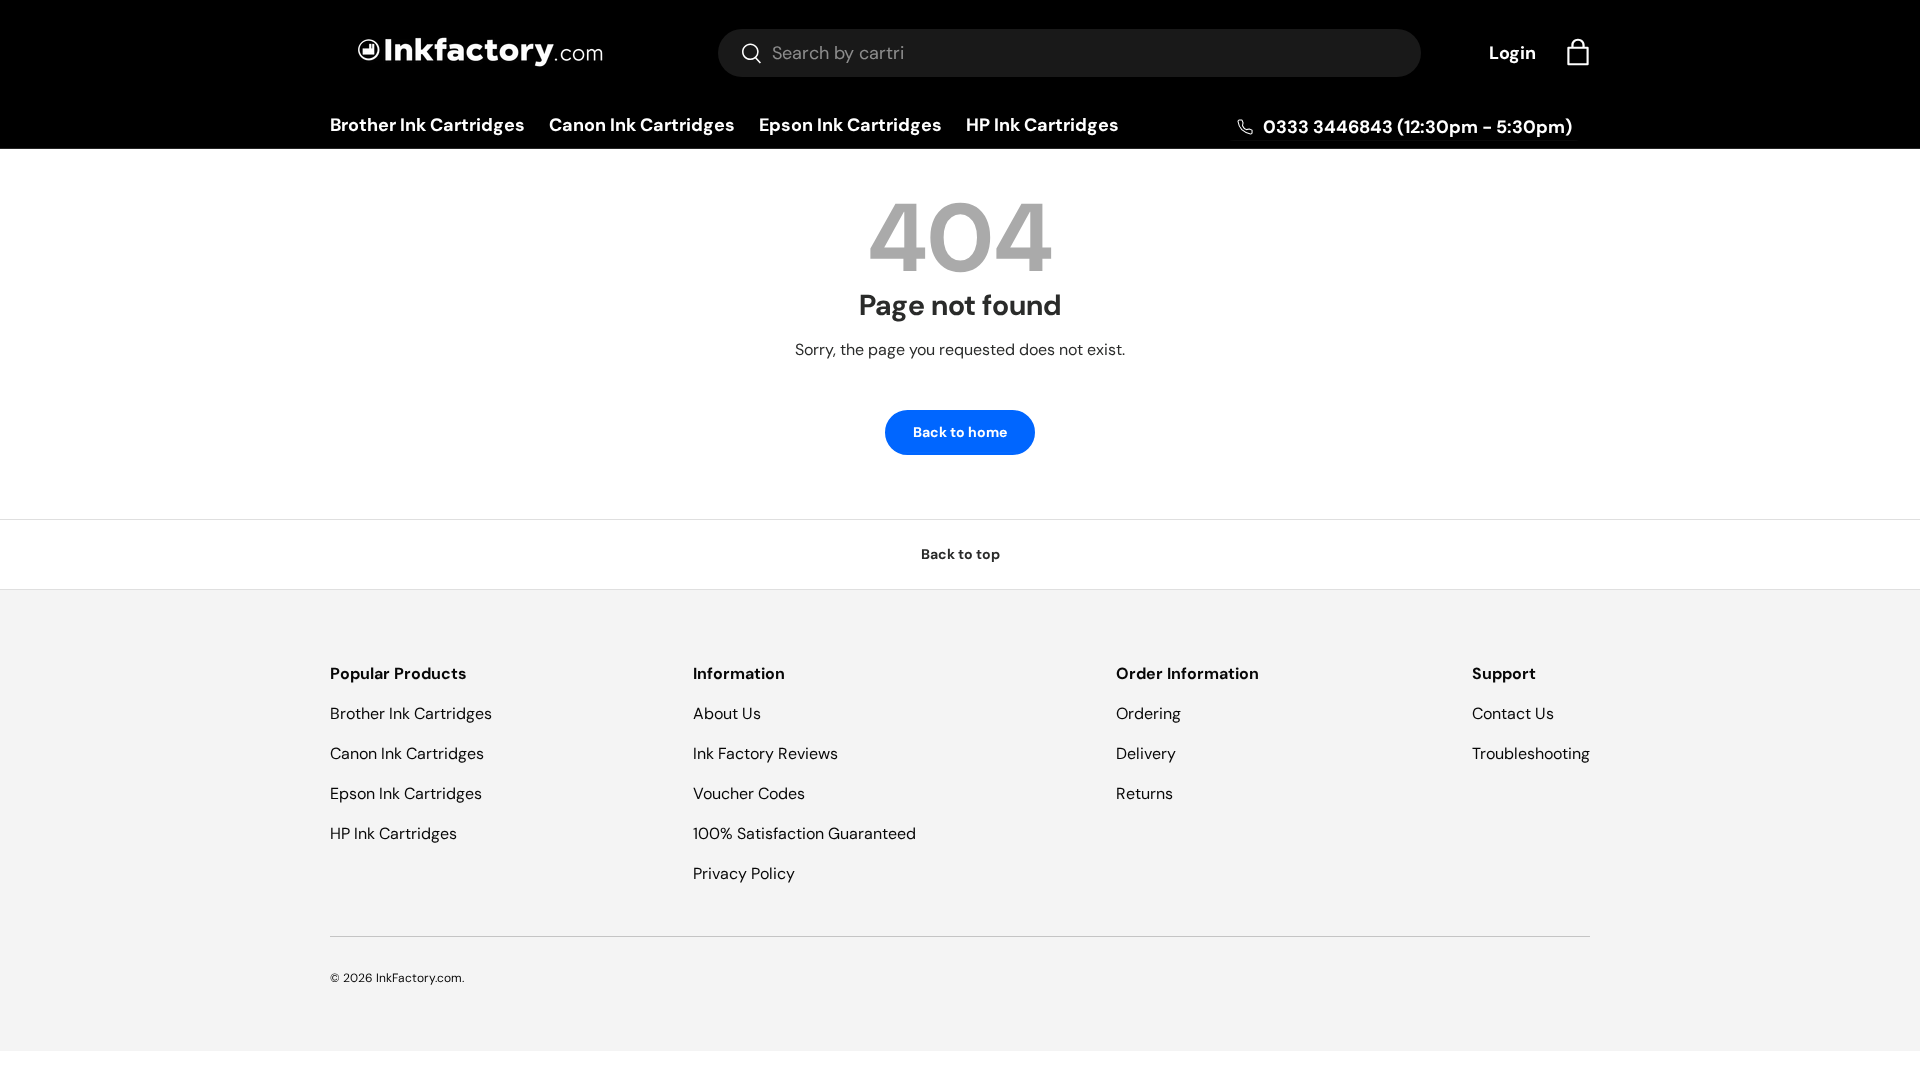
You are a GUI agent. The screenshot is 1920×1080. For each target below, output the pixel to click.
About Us (727, 713)
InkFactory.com (419, 978)
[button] (1578, 52)
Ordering (1148, 713)
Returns (1144, 793)
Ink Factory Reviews (765, 753)
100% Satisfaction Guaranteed (804, 833)
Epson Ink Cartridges (850, 125)
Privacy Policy (744, 873)
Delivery (1146, 753)
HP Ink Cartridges (1042, 125)
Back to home (960, 432)
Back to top (960, 554)
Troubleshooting (1531, 753)
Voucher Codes (749, 793)
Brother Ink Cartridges (427, 125)
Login (1512, 53)
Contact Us (1513, 713)
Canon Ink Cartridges (642, 125)
